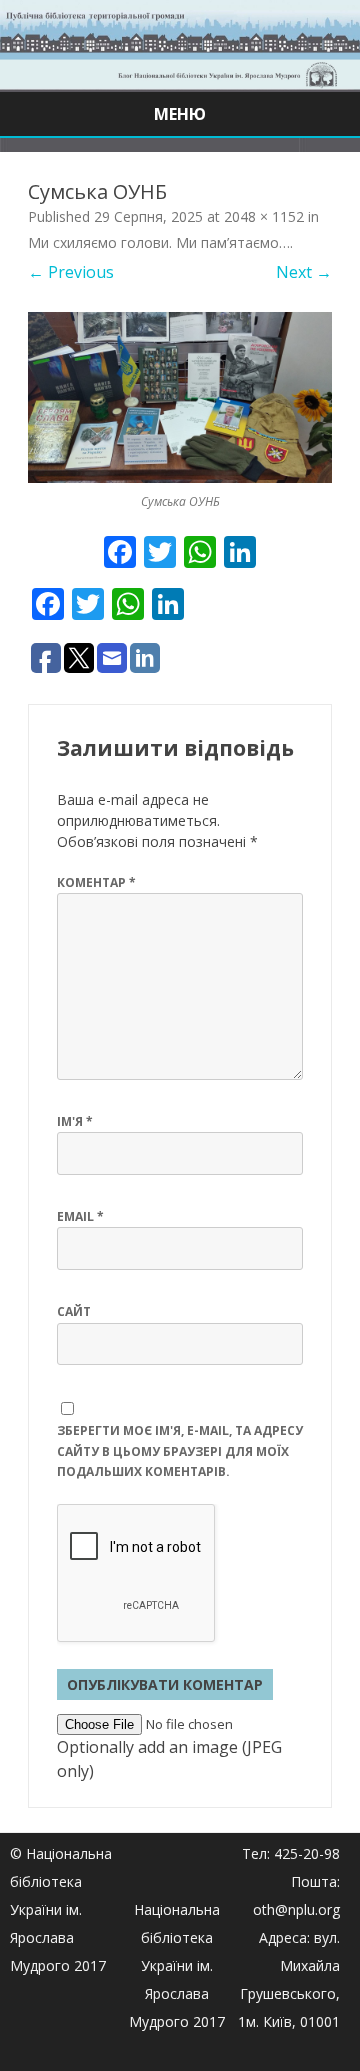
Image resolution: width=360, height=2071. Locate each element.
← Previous (71, 272)
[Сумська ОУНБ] (180, 397)
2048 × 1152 (264, 216)
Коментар (96, 882)
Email (80, 1216)
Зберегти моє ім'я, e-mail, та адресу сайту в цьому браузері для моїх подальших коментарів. (180, 1451)
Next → (304, 272)
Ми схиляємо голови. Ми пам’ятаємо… (159, 242)
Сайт (74, 1311)
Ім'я (75, 1121)
